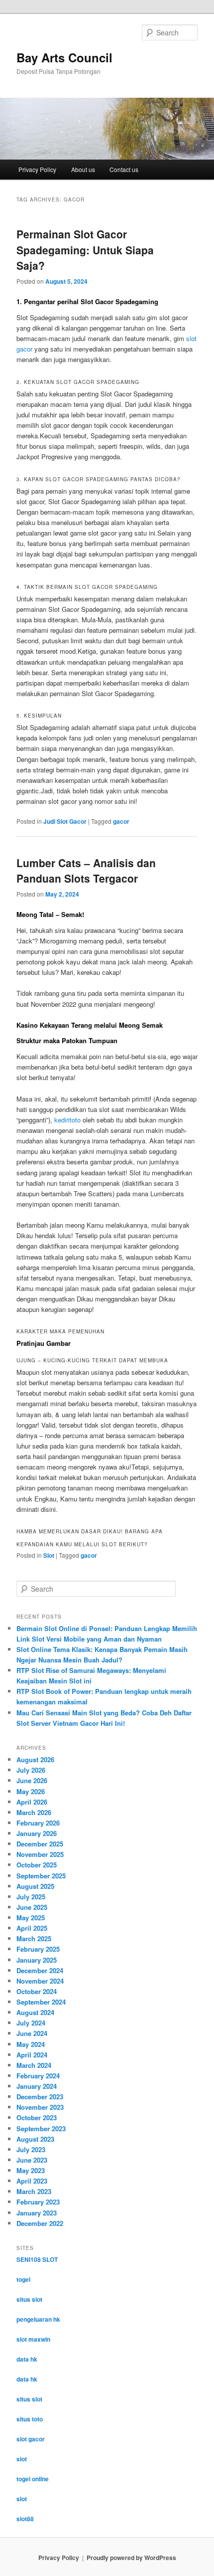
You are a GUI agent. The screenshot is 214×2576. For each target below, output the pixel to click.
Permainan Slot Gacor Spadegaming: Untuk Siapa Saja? (85, 250)
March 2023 (34, 2191)
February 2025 (38, 1949)
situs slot (29, 2299)
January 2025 (37, 1960)
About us (83, 169)
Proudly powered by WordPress (131, 2558)
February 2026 (38, 1823)
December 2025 (40, 1844)
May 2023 (31, 2170)
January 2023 (37, 2213)
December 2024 (40, 1970)
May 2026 (31, 1791)
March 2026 (34, 1812)
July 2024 (31, 2023)
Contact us (124, 169)
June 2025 (32, 1907)
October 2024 (37, 1991)
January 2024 (37, 2086)
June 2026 (32, 1780)
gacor (121, 821)
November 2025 (40, 1854)
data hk (27, 2359)
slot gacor (31, 2439)
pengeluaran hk (38, 2319)
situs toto (30, 2419)
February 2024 (38, 2076)
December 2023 (40, 2097)
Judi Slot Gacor (65, 821)
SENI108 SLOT (37, 2259)
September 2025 (41, 1876)
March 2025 (34, 1938)
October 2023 (37, 2117)
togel (23, 2279)
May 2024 (31, 2044)
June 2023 (32, 2160)
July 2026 (31, 1770)
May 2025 (31, 1918)
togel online (33, 2479)
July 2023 (31, 2149)
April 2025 (32, 1928)
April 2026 (32, 1802)
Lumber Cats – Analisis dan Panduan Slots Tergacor (86, 871)
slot (22, 2459)
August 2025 (35, 1886)
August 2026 (35, 1759)
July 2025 (31, 1897)
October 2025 (37, 1865)
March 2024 (34, 2065)
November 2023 (40, 2107)
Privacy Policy (37, 169)
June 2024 (32, 2033)
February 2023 (38, 2202)
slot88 (25, 2519)
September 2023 (41, 2128)
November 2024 (40, 1981)
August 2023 (35, 2139)
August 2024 (35, 2012)
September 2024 (41, 2002)
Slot (49, 1555)
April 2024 (32, 2055)
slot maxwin (33, 2339)
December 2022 (40, 2223)
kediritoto (67, 1120)
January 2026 (37, 1833)
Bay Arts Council (64, 57)
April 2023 (32, 2181)
